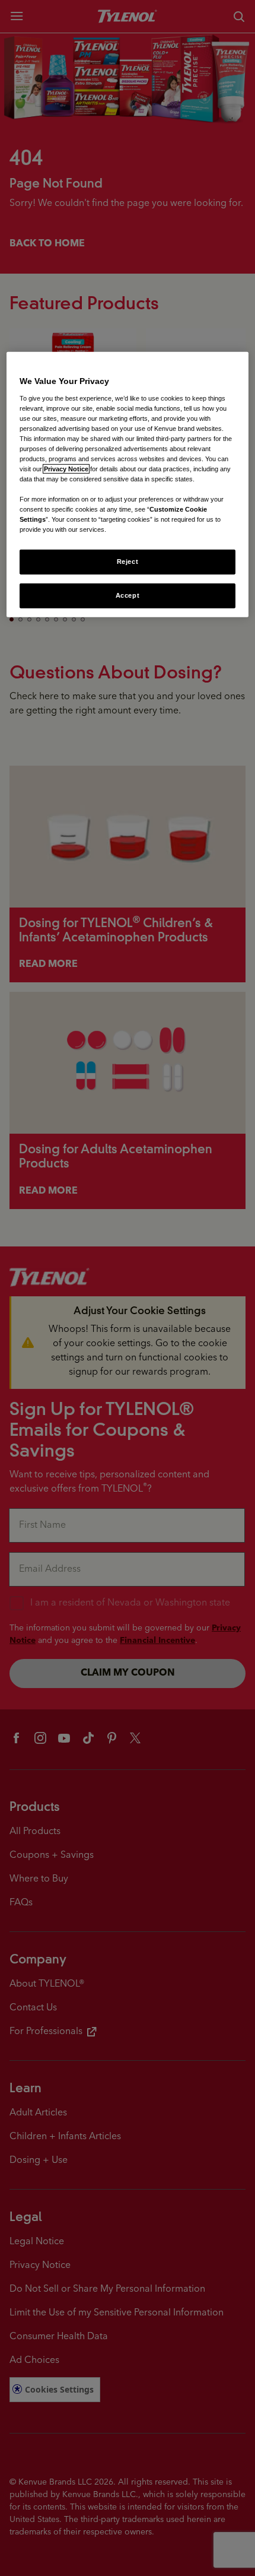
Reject (128, 561)
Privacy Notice (66, 469)
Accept (128, 595)
